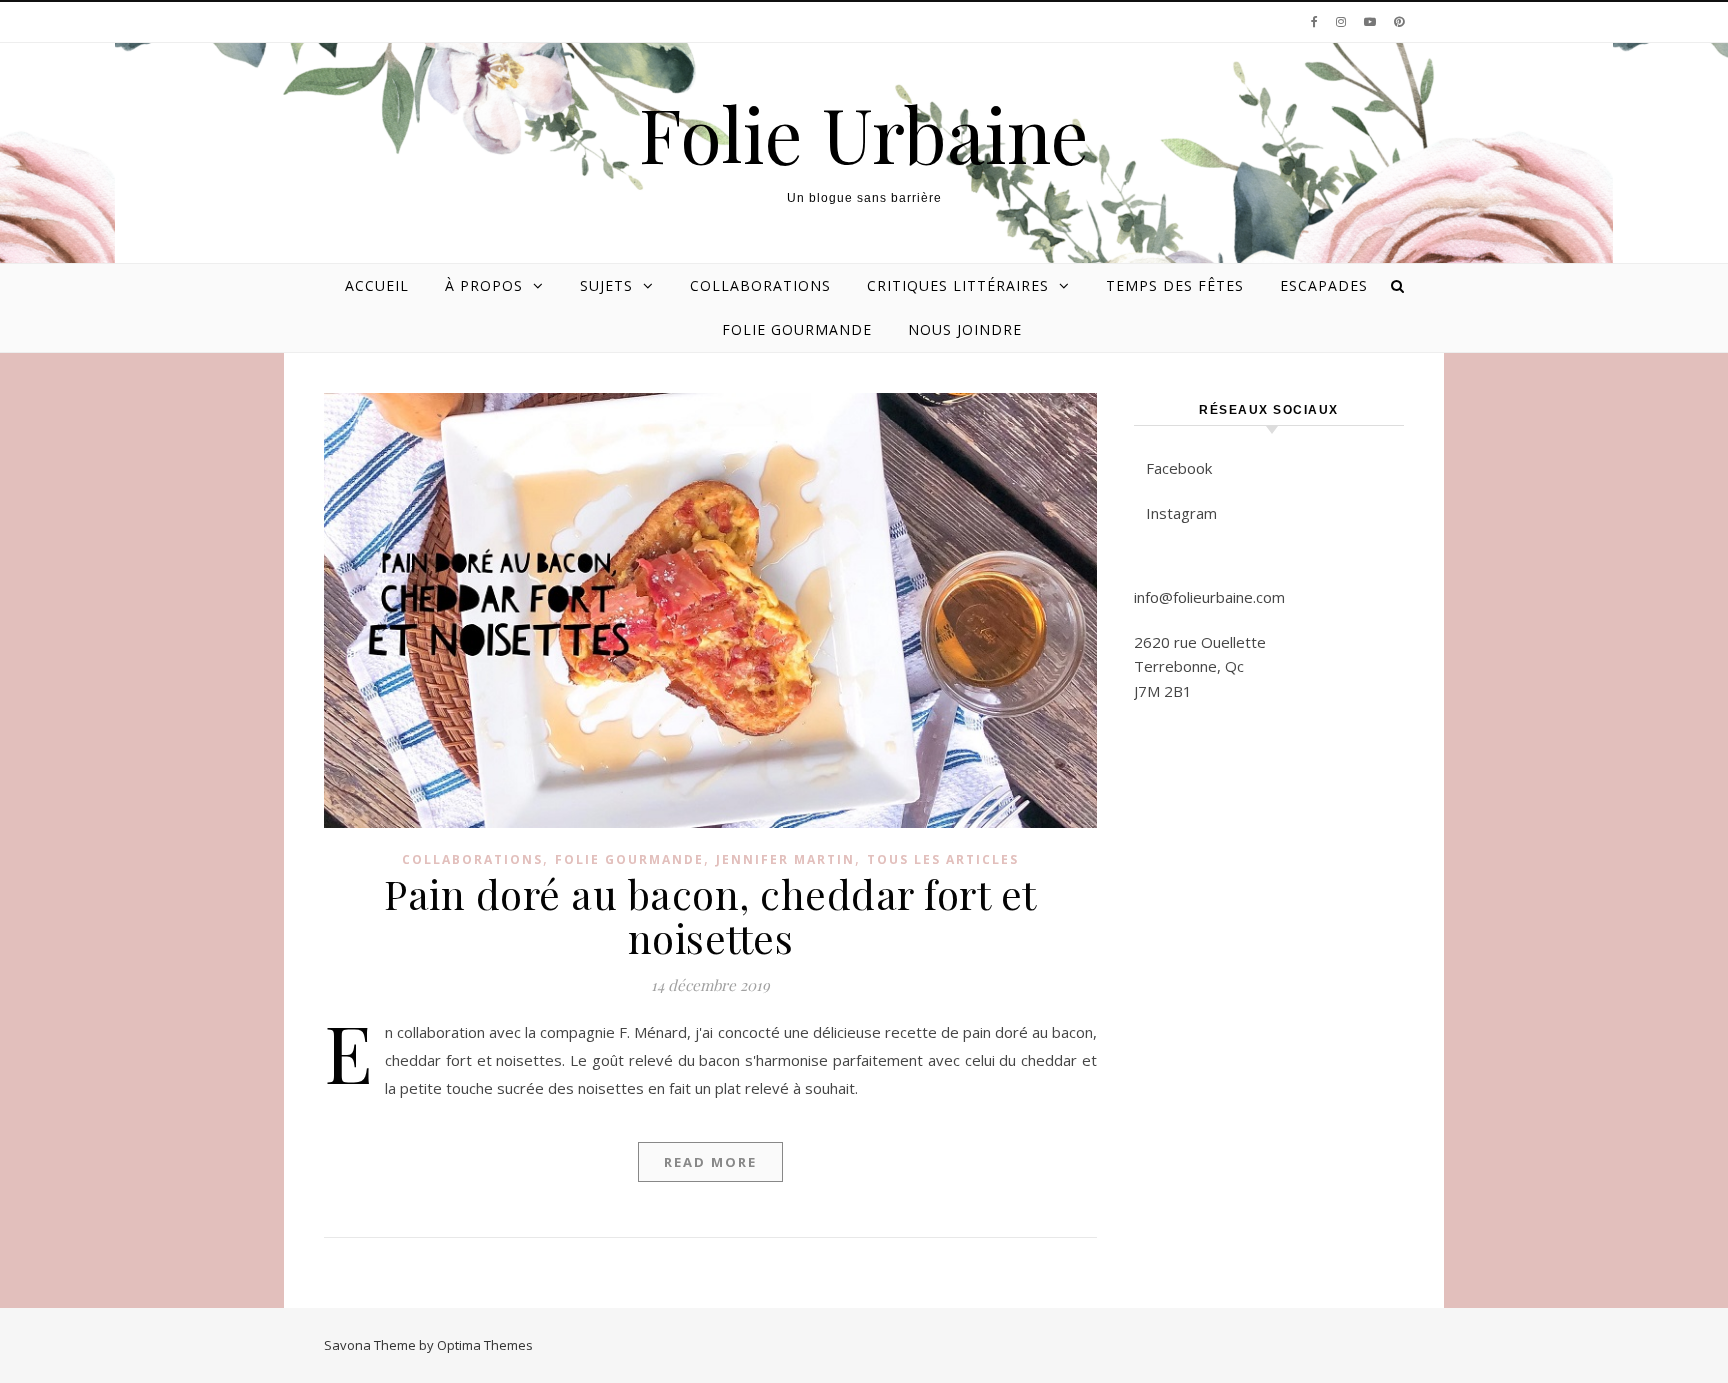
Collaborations (760, 285)
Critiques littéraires (958, 285)
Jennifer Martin (785, 859)
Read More (710, 1162)
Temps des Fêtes (1175, 285)
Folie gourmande (797, 329)
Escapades (1324, 285)
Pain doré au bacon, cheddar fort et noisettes (710, 915)
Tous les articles (943, 859)
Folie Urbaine (864, 133)
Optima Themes (485, 1345)
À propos (484, 285)
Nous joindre (965, 329)
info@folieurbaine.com (1209, 597)
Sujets (606, 285)
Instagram (1181, 513)
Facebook (1179, 468)
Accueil (377, 285)
